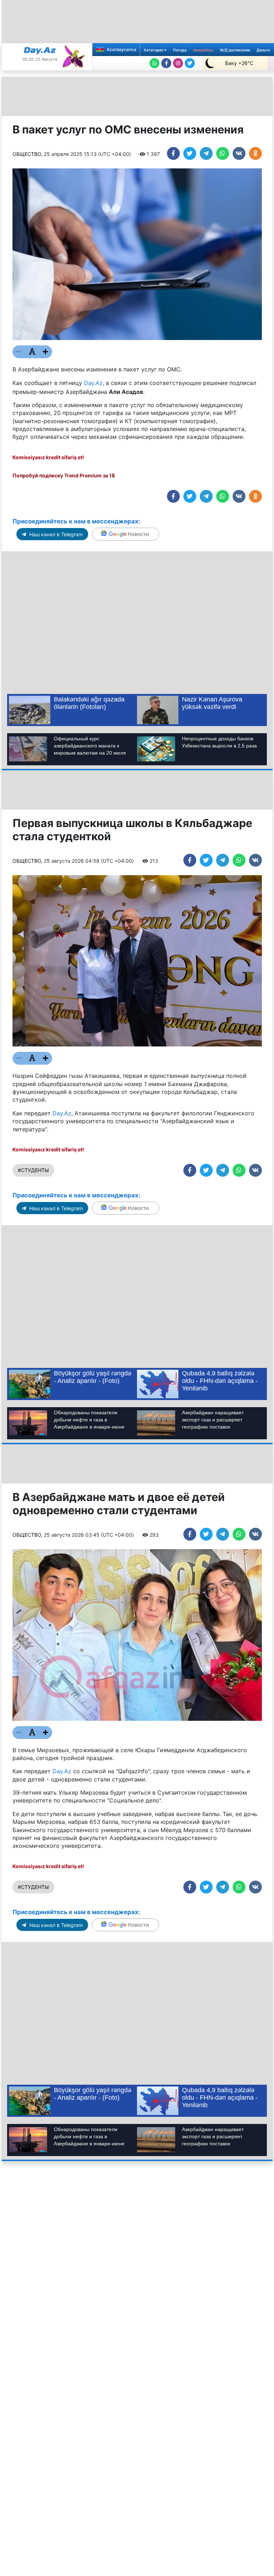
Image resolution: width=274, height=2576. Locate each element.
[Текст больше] (46, 352)
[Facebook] (166, 63)
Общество (27, 154)
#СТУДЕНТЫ (33, 1170)
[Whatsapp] (154, 63)
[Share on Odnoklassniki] (255, 153)
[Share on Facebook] (173, 153)
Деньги (263, 50)
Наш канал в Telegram (55, 534)
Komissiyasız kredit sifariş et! (48, 457)
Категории (154, 50)
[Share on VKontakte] (239, 153)
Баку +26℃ (239, 63)
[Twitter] (190, 63)
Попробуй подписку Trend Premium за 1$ (64, 475)
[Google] (126, 534)
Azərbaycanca (121, 49)
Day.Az (93, 383)
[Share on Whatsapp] (223, 153)
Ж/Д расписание (235, 50)
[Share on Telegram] (206, 153)
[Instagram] (178, 63)
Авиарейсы (203, 50)
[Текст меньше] (19, 352)
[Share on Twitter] (190, 153)
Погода (180, 50)
